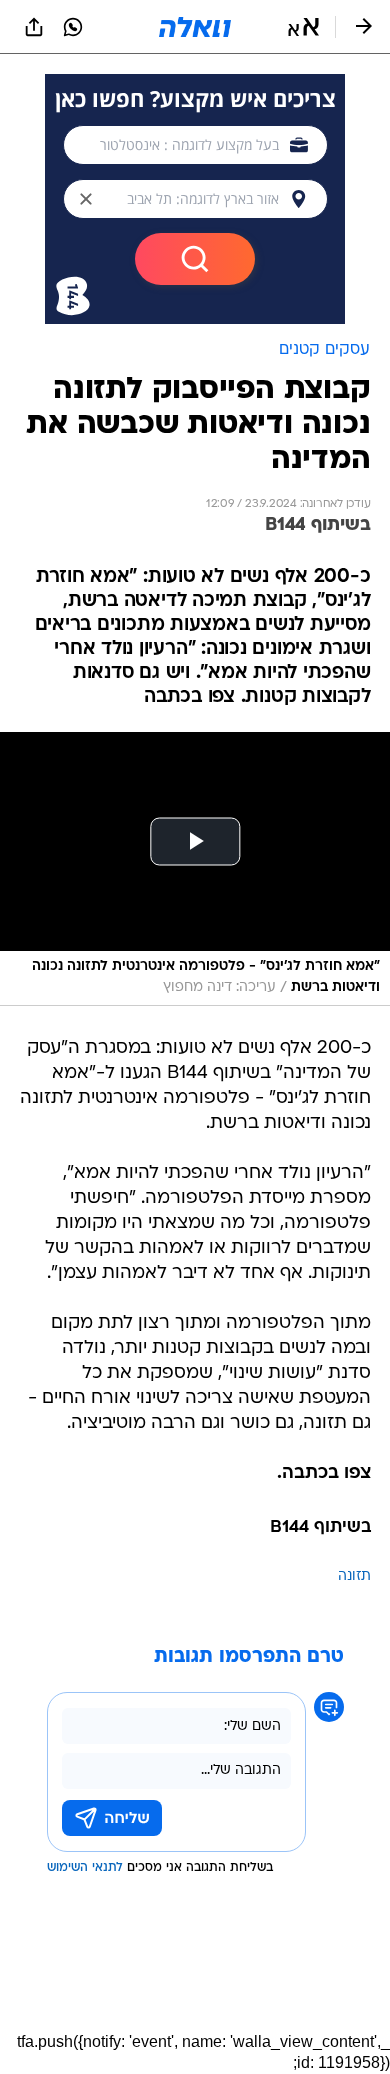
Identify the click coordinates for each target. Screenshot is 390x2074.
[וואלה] (195, 27)
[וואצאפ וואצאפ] (73, 27)
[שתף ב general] (34, 27)
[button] (303, 27)
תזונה (354, 1576)
